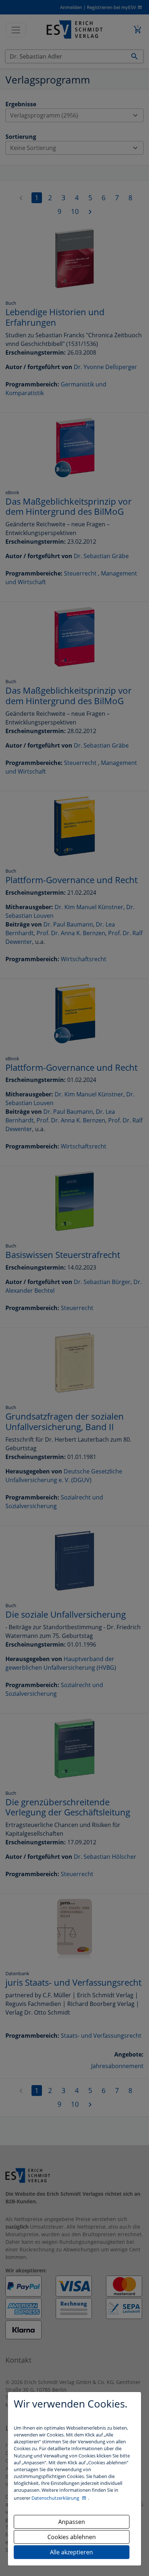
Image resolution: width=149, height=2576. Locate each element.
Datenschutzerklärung (56, 2498)
